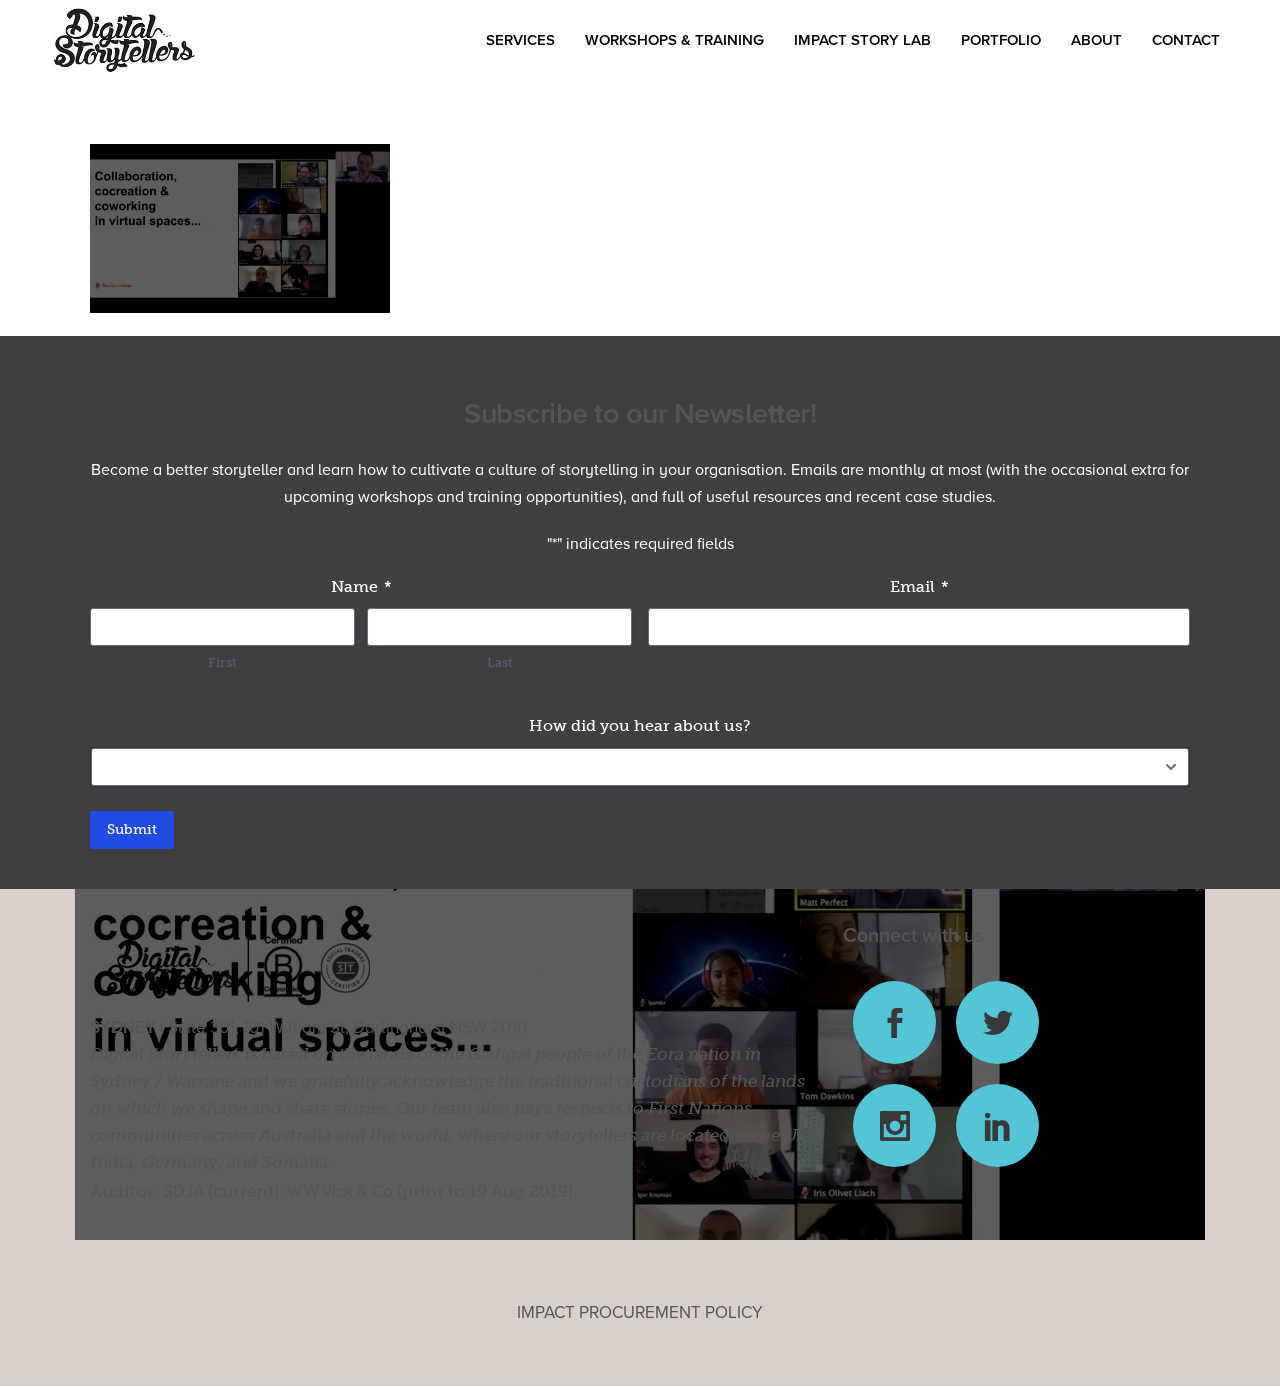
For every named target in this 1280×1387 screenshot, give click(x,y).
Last (500, 662)
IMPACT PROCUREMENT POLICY (640, 1312)
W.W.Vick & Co (340, 1191)
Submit (132, 829)
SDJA (183, 1191)
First (222, 662)
